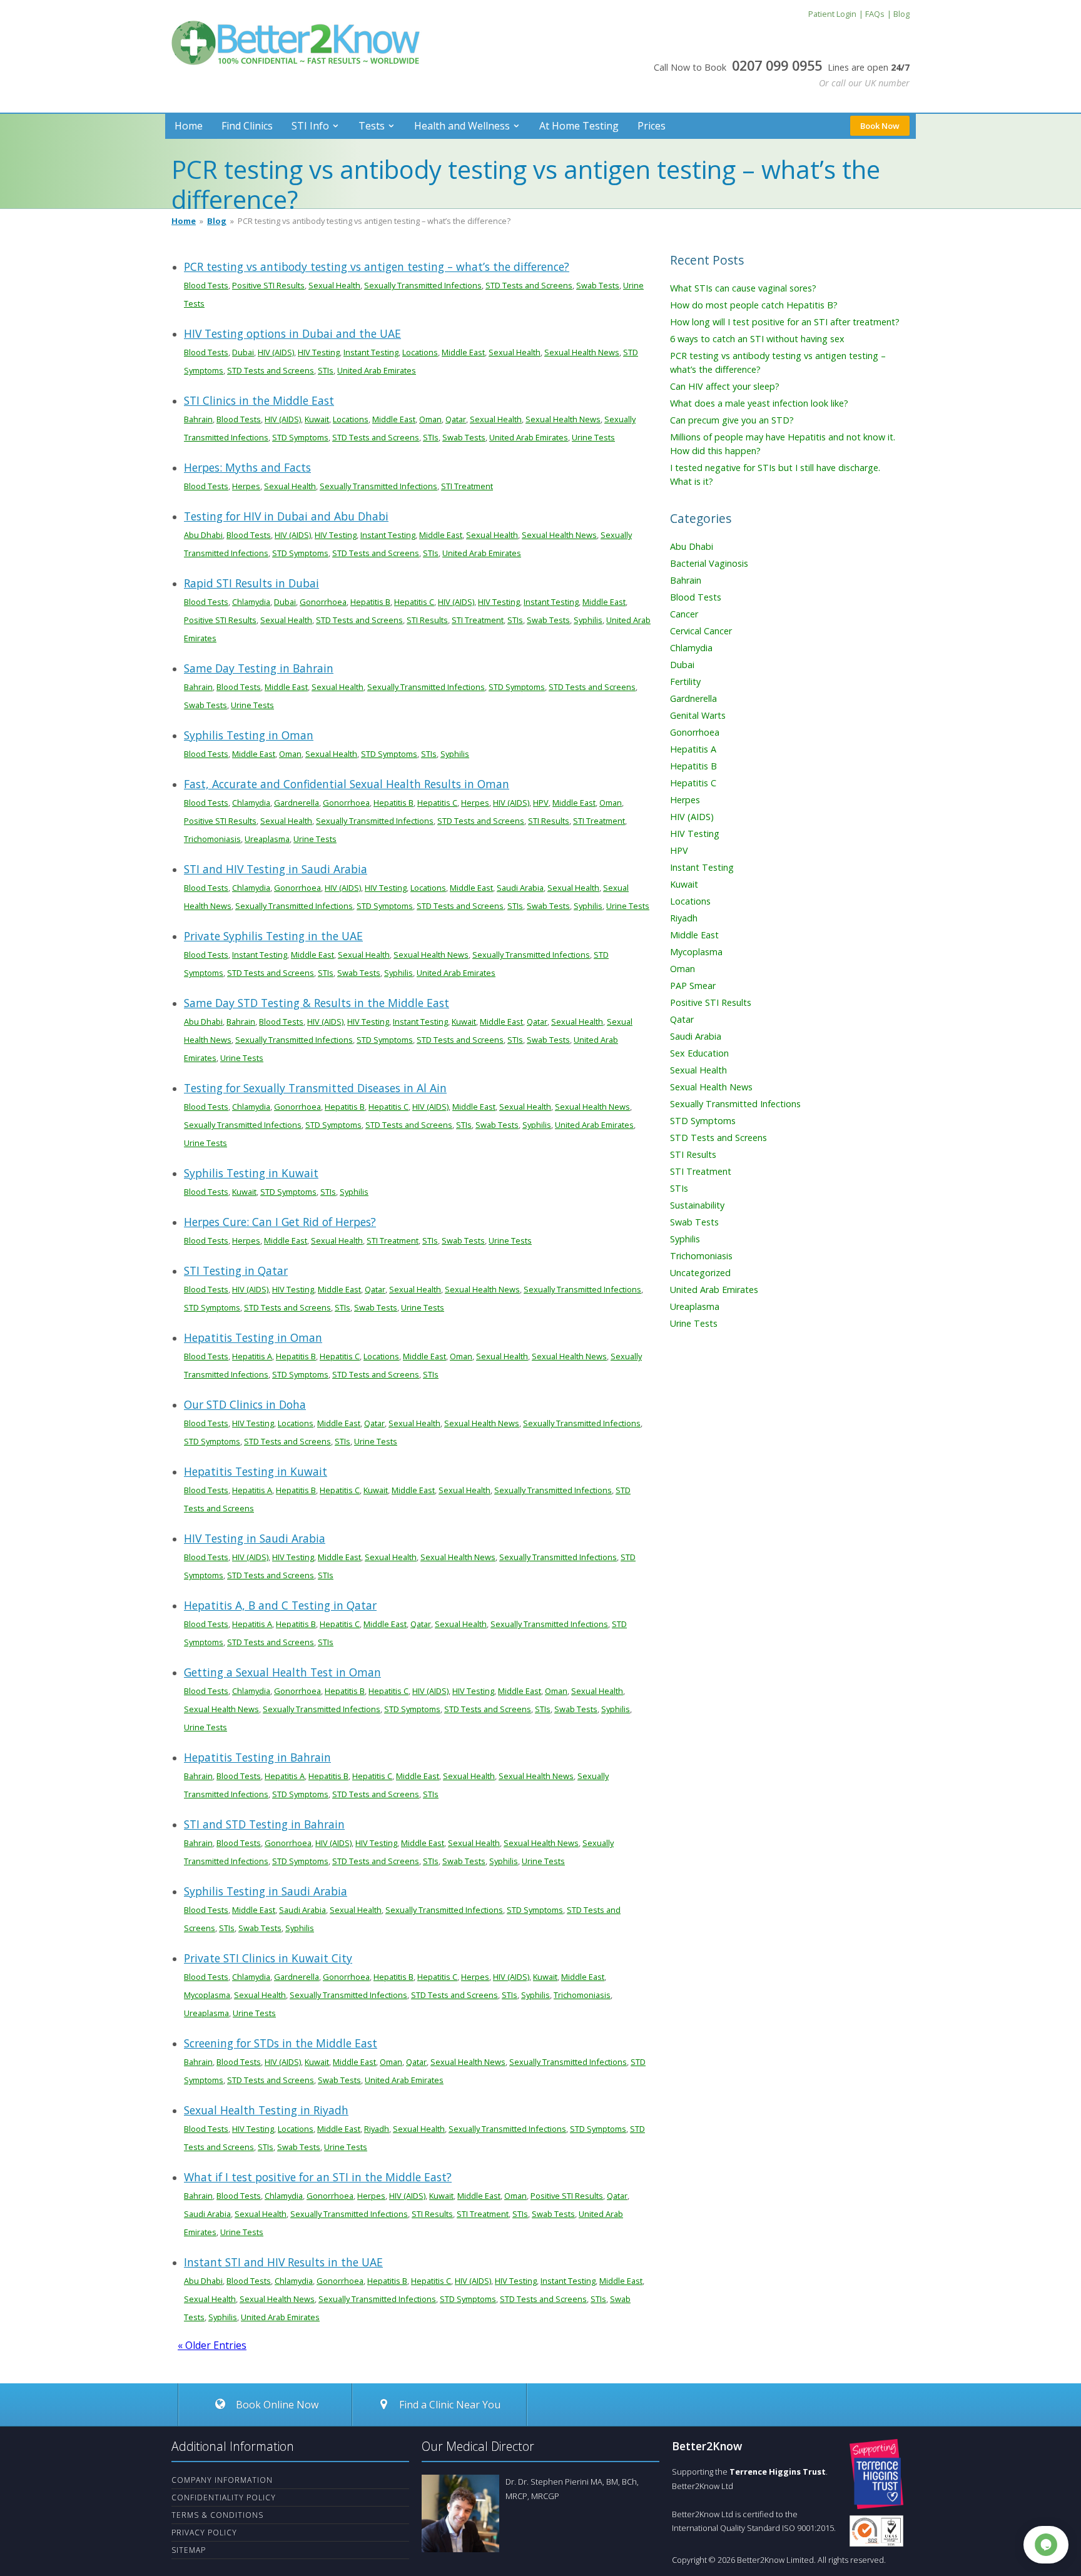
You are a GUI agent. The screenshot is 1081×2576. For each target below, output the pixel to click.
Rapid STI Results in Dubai (251, 583)
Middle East (463, 352)
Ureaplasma (267, 839)
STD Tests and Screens (529, 285)
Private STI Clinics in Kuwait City (268, 1958)
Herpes (246, 486)
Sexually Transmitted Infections (423, 285)
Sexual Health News (582, 352)
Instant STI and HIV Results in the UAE (283, 2262)
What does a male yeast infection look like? (759, 403)
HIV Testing (319, 352)
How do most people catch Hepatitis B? (754, 305)
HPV (541, 803)
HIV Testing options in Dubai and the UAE (292, 333)
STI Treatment (467, 486)
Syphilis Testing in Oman (249, 735)
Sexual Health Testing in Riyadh (266, 2110)
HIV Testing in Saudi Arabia (255, 1538)
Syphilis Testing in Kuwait (251, 1173)
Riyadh (377, 2129)
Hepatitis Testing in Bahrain (257, 1757)
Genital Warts (698, 715)
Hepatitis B (370, 602)
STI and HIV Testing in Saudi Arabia (276, 869)
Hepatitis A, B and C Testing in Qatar (280, 1605)
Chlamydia (251, 602)
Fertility (685, 682)
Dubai (243, 352)
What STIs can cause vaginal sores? (743, 288)
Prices (652, 126)
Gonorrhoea (323, 602)
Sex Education (699, 1053)
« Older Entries (212, 2345)
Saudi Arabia (520, 888)
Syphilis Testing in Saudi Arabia (266, 1891)
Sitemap (189, 2550)
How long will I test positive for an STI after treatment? (785, 322)
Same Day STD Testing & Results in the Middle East (317, 1003)
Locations (420, 352)
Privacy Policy (204, 2533)
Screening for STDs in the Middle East (281, 2043)
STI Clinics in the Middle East (259, 400)
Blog (217, 221)
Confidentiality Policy (224, 2497)
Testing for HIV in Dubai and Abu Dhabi (286, 516)
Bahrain (198, 419)
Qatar (456, 419)
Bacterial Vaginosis (709, 563)
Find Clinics (247, 126)
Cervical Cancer (701, 631)
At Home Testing (579, 126)
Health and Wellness (462, 126)
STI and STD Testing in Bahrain (264, 1824)
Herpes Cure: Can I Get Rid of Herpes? (280, 1222)
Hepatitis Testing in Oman (253, 1337)
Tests (372, 126)
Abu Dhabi (203, 535)
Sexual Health (334, 285)
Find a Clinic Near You (450, 2405)
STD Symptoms (300, 437)
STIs (326, 370)
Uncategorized (700, 1273)
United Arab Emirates (377, 370)
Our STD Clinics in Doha (245, 1404)
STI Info (310, 126)
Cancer (684, 614)
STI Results (427, 620)
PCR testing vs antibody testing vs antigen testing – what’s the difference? (377, 266)
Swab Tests (598, 285)
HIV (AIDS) (276, 352)
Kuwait (317, 419)
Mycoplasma (207, 1995)
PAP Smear (693, 986)
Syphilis (588, 620)
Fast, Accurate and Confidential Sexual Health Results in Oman (347, 784)
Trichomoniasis (212, 839)
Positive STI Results (268, 285)
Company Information (222, 2480)
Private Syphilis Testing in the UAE (273, 936)
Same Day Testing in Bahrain (259, 668)
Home (189, 126)
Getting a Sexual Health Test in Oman (282, 1672)
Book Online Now (276, 2405)
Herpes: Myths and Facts (247, 467)
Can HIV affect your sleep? (725, 386)
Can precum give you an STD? (732, 420)
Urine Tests (593, 437)
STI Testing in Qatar (236, 1270)
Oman (430, 419)
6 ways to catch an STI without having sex (757, 339)
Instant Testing (371, 352)
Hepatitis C (414, 602)
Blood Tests (206, 285)
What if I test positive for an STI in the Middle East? (318, 2177)
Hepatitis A (252, 1356)
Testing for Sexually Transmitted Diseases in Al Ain (315, 1088)
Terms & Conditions (217, 2515)
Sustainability (697, 1205)
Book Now (880, 126)
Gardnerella (297, 803)
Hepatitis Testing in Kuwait (256, 1471)
